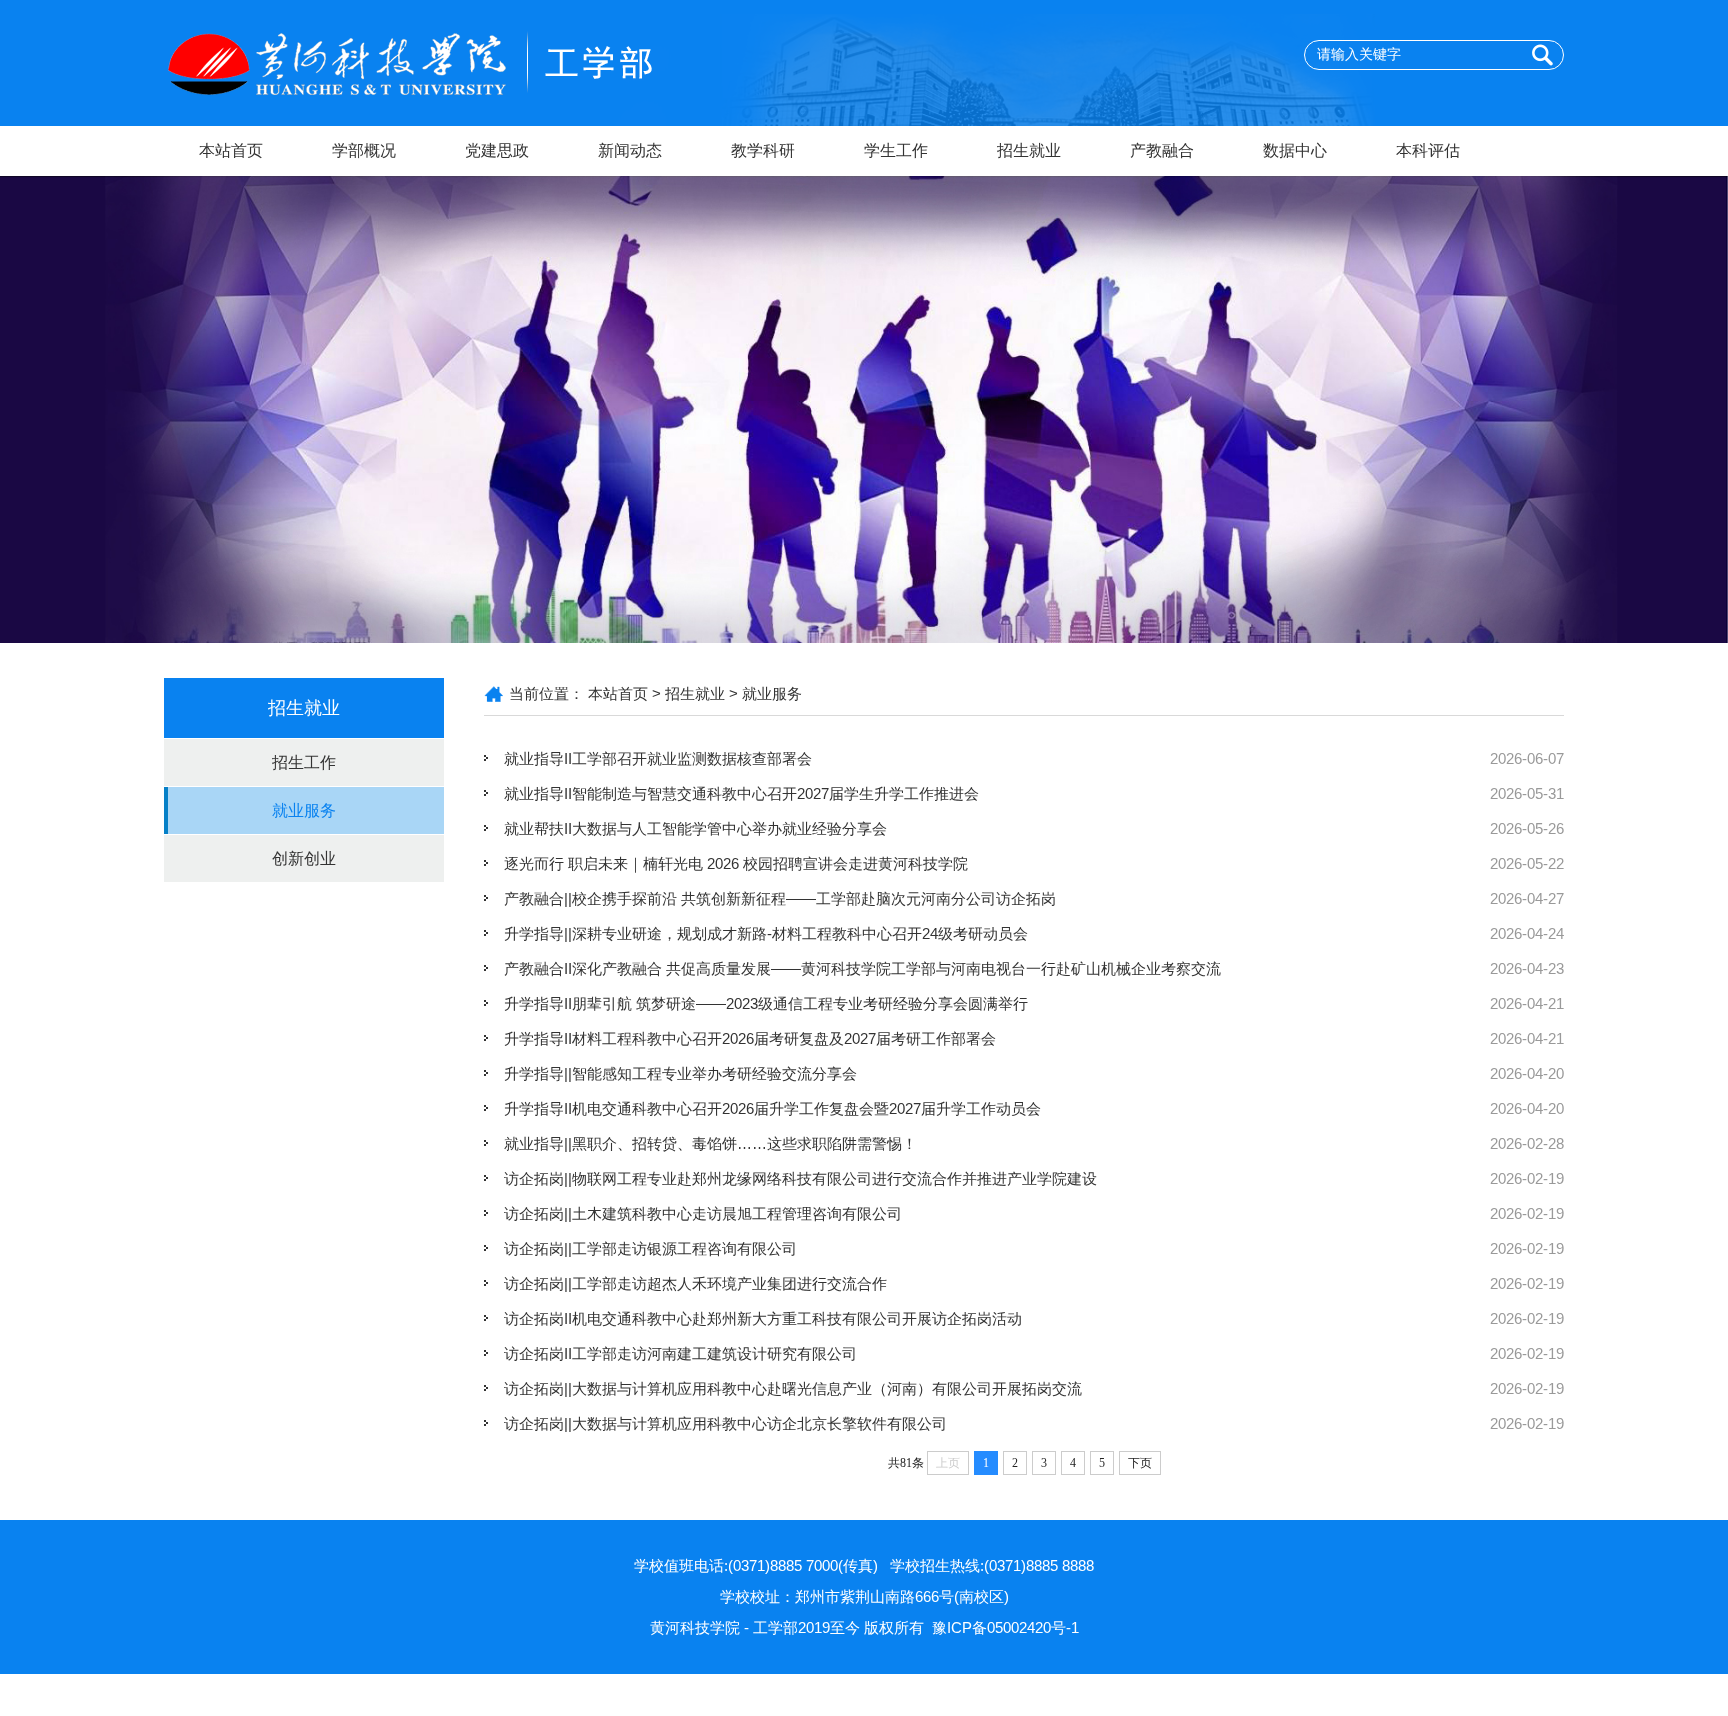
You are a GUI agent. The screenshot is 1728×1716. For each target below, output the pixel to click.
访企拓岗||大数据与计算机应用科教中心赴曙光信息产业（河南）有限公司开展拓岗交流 (793, 1388)
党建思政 (497, 150)
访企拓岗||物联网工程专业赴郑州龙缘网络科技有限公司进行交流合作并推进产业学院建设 (800, 1178)
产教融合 (1162, 150)
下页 (1140, 1463)
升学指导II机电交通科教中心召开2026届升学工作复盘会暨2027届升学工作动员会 (772, 1108)
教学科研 (763, 150)
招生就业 (1029, 150)
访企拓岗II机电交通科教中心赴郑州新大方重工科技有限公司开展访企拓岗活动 (763, 1318)
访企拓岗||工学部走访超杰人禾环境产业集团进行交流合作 (695, 1283)
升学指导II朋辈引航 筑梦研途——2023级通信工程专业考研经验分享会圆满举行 (766, 1003)
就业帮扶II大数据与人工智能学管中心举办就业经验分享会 (695, 828)
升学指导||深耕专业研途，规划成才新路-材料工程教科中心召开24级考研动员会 (766, 933)
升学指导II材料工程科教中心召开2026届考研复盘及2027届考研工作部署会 (750, 1038)
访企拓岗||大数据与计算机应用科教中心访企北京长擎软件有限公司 (725, 1423)
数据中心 (1295, 150)
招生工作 (304, 762)
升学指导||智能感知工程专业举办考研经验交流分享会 (680, 1073)
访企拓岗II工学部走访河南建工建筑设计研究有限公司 (680, 1353)
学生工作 (896, 150)
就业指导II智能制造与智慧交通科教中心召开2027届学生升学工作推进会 (741, 793)
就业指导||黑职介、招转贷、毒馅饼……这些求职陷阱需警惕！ (710, 1143)
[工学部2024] (444, 61)
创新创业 (304, 858)
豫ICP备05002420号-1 (1005, 1627)
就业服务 (304, 810)
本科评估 (1428, 150)
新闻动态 (630, 150)
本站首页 (231, 150)
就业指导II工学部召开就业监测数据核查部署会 (658, 758)
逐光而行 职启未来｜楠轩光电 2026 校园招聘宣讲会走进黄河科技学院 (736, 863)
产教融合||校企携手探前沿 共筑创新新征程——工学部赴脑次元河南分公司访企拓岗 (780, 898)
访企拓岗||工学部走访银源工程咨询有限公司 (650, 1248)
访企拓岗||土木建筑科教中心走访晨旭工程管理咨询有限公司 (703, 1213)
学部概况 (364, 150)
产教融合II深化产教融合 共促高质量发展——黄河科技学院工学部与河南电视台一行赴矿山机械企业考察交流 (862, 968)
